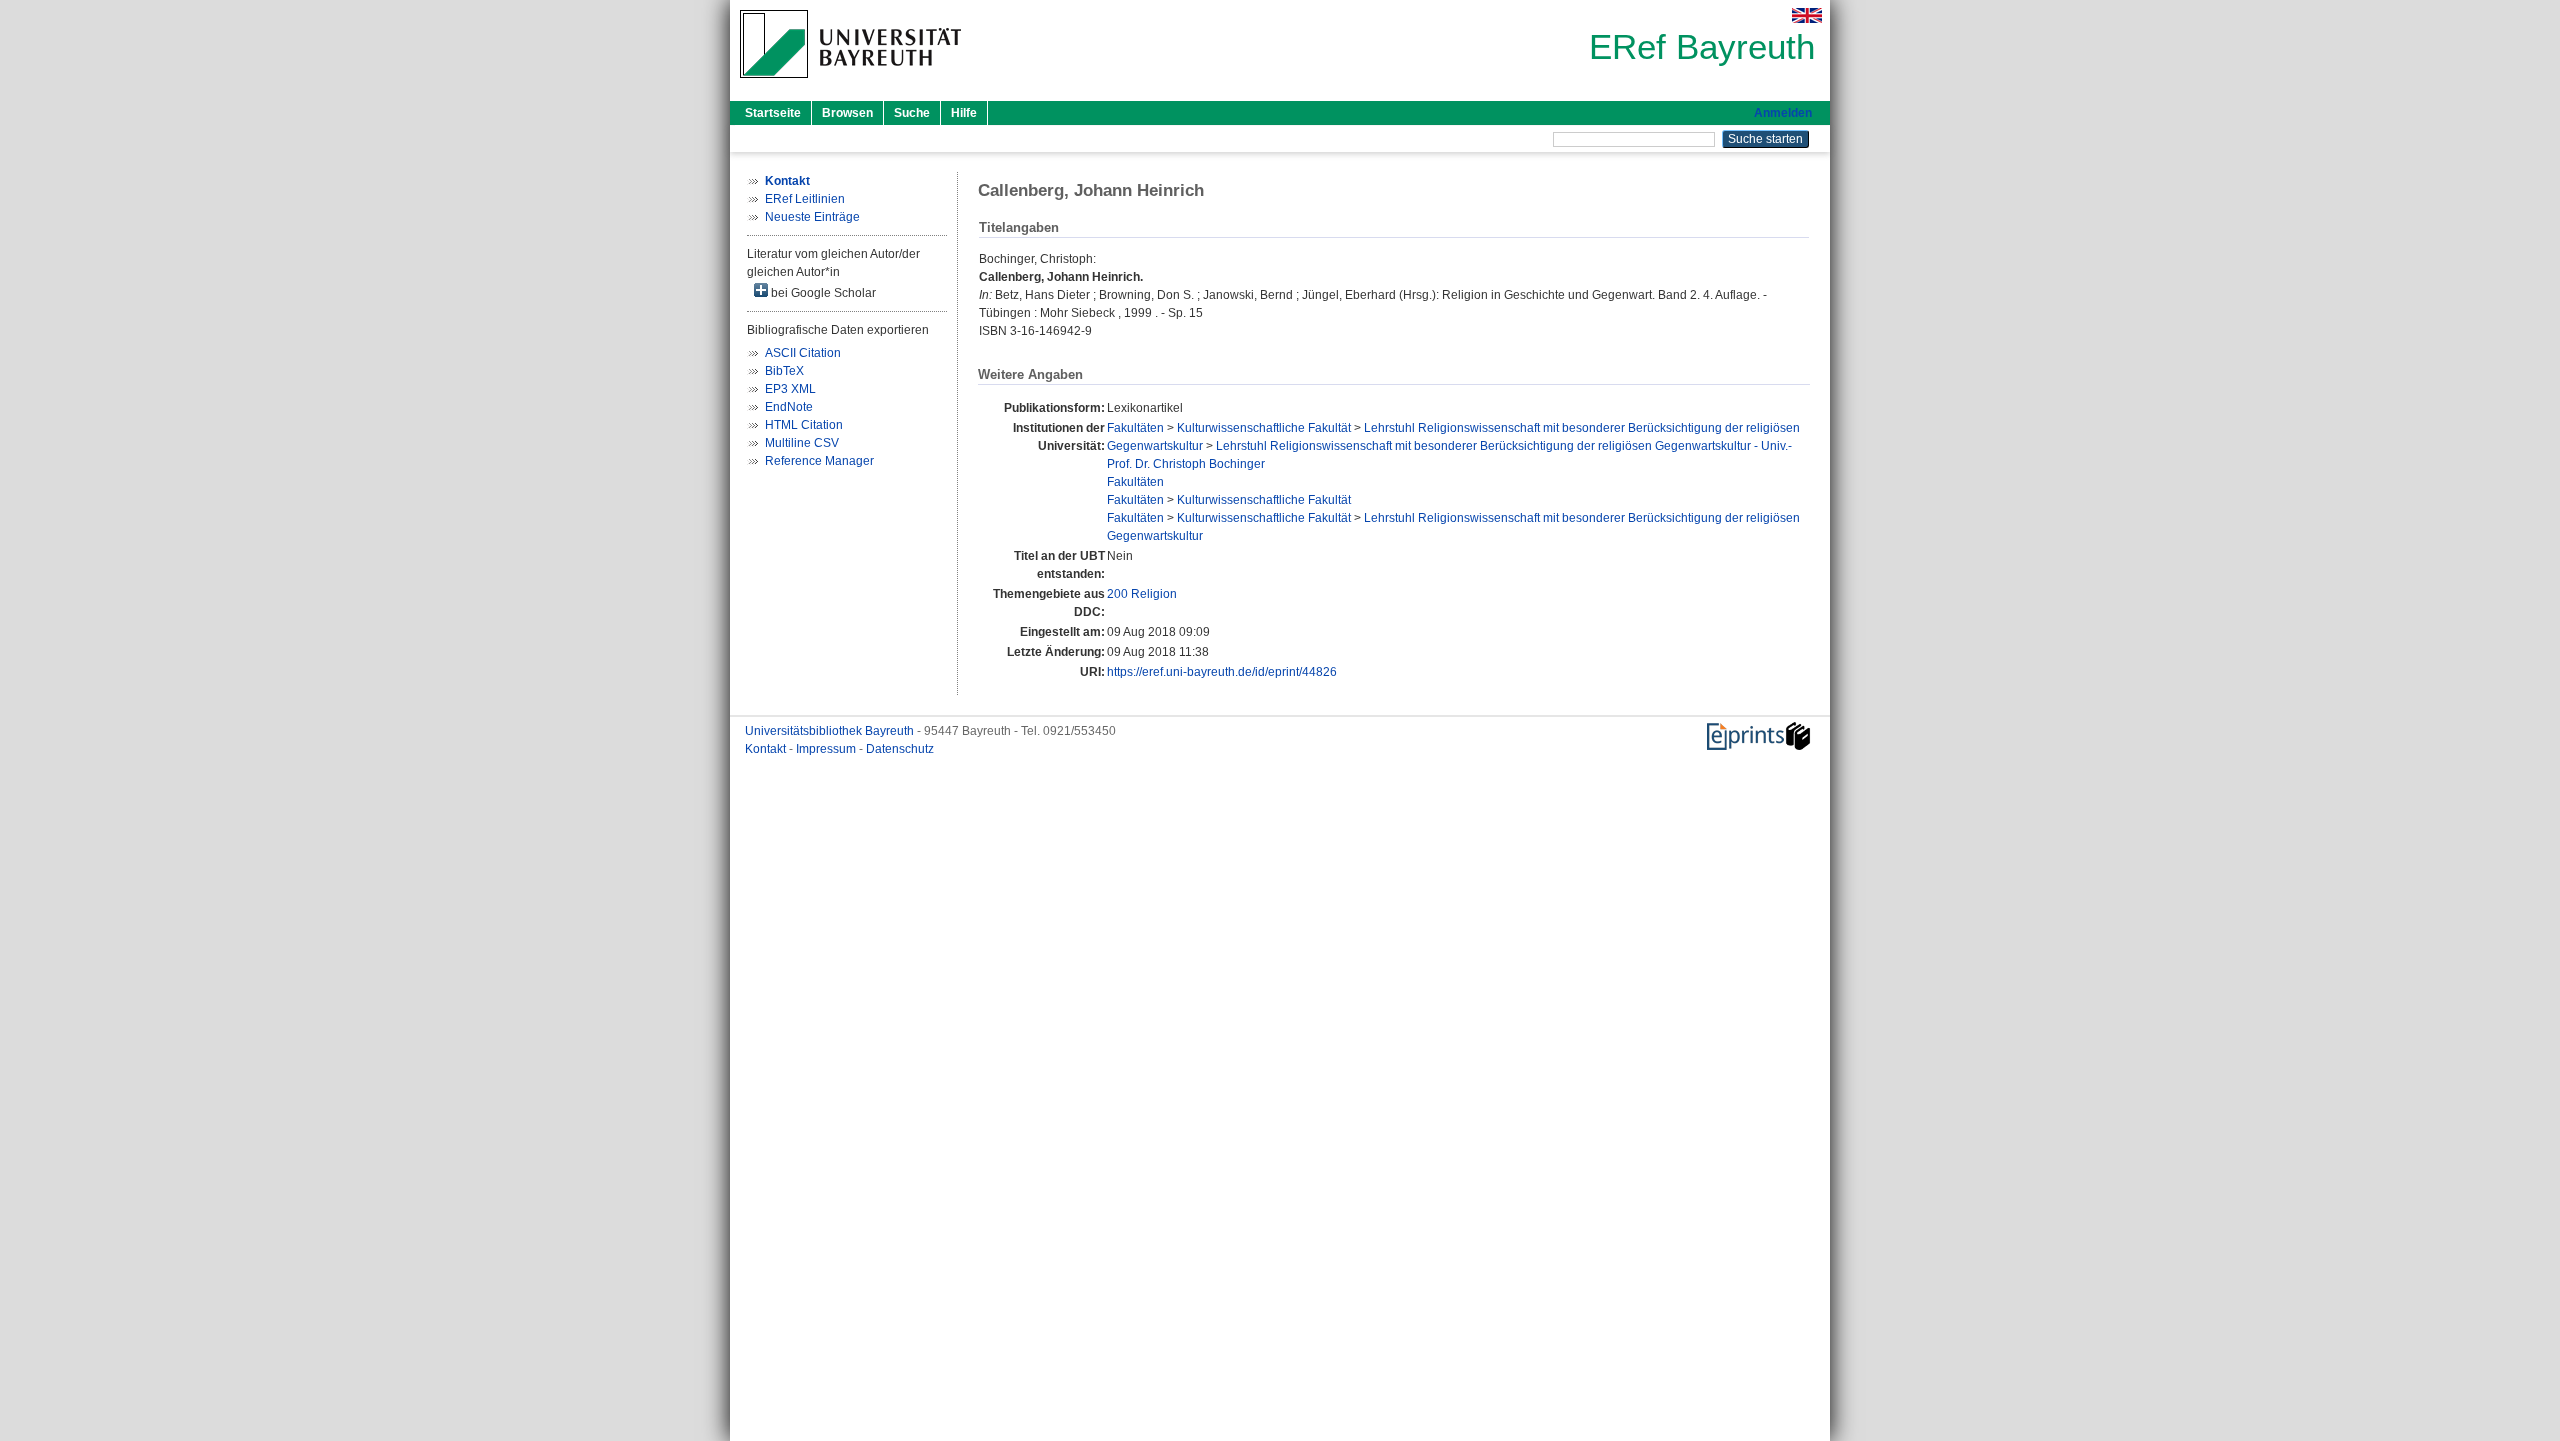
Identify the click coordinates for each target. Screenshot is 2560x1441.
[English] (1807, 15)
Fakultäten (1135, 428)
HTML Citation (804, 425)
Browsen (847, 113)
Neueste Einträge (812, 217)
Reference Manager (819, 461)
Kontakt (767, 749)
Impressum (827, 749)
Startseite (773, 113)
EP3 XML (790, 389)
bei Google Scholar (822, 293)
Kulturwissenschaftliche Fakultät (1264, 428)
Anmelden (1783, 113)
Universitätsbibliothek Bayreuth (831, 731)
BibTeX (784, 371)
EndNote (789, 407)
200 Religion (1142, 594)
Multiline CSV (802, 443)
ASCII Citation (803, 353)
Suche (912, 113)
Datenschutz (900, 749)
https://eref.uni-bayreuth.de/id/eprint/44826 (1222, 672)
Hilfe (964, 113)
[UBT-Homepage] (850, 84)
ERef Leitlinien (805, 199)
